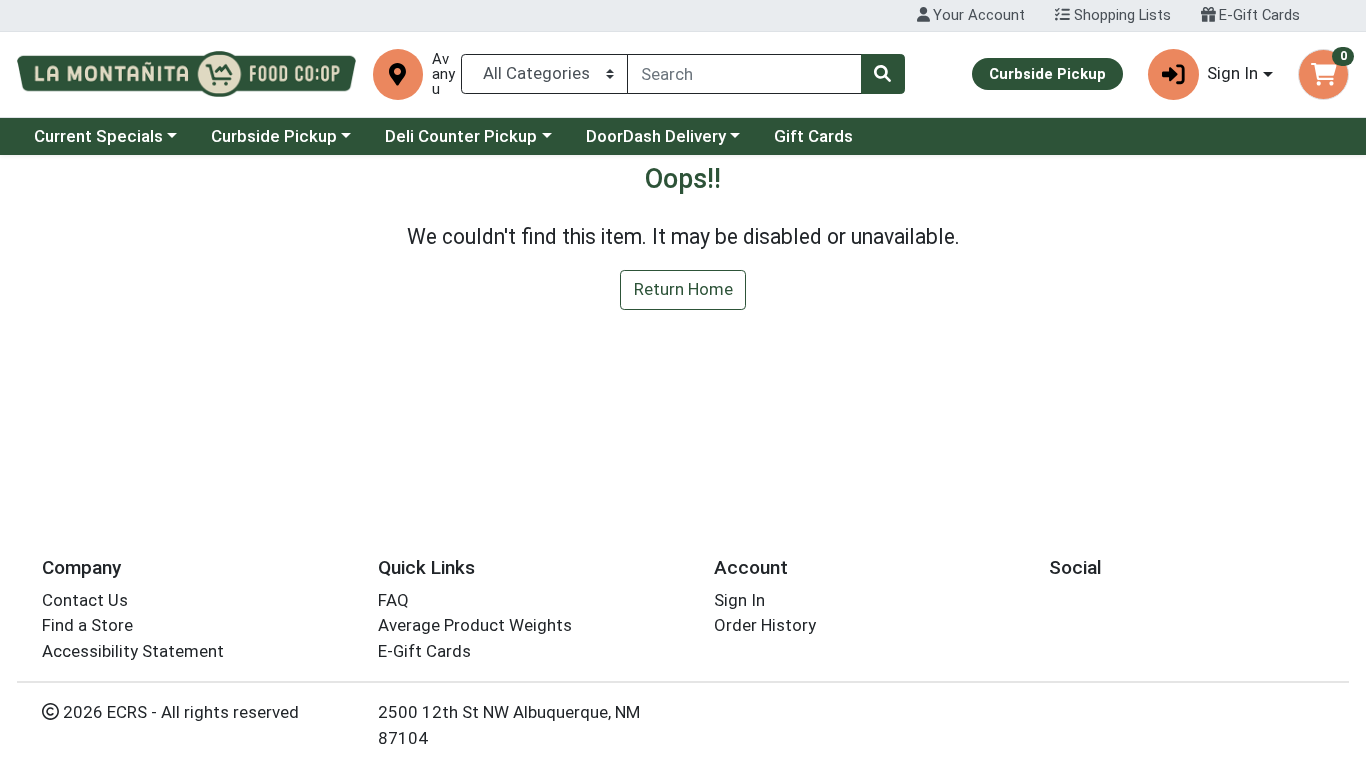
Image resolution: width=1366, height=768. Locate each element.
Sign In (739, 600)
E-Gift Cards (1257, 15)
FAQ (393, 600)
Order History (765, 625)
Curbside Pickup (274, 136)
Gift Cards (813, 136)
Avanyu (443, 74)
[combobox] (744, 74)
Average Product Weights (475, 625)
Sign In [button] (1232, 73)
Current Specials (98, 136)
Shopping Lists (1120, 15)
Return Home (683, 289)
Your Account (977, 15)
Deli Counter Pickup (461, 136)
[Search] (883, 74)
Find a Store (87, 625)
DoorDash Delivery (656, 136)
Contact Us (85, 600)
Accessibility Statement (133, 651)
